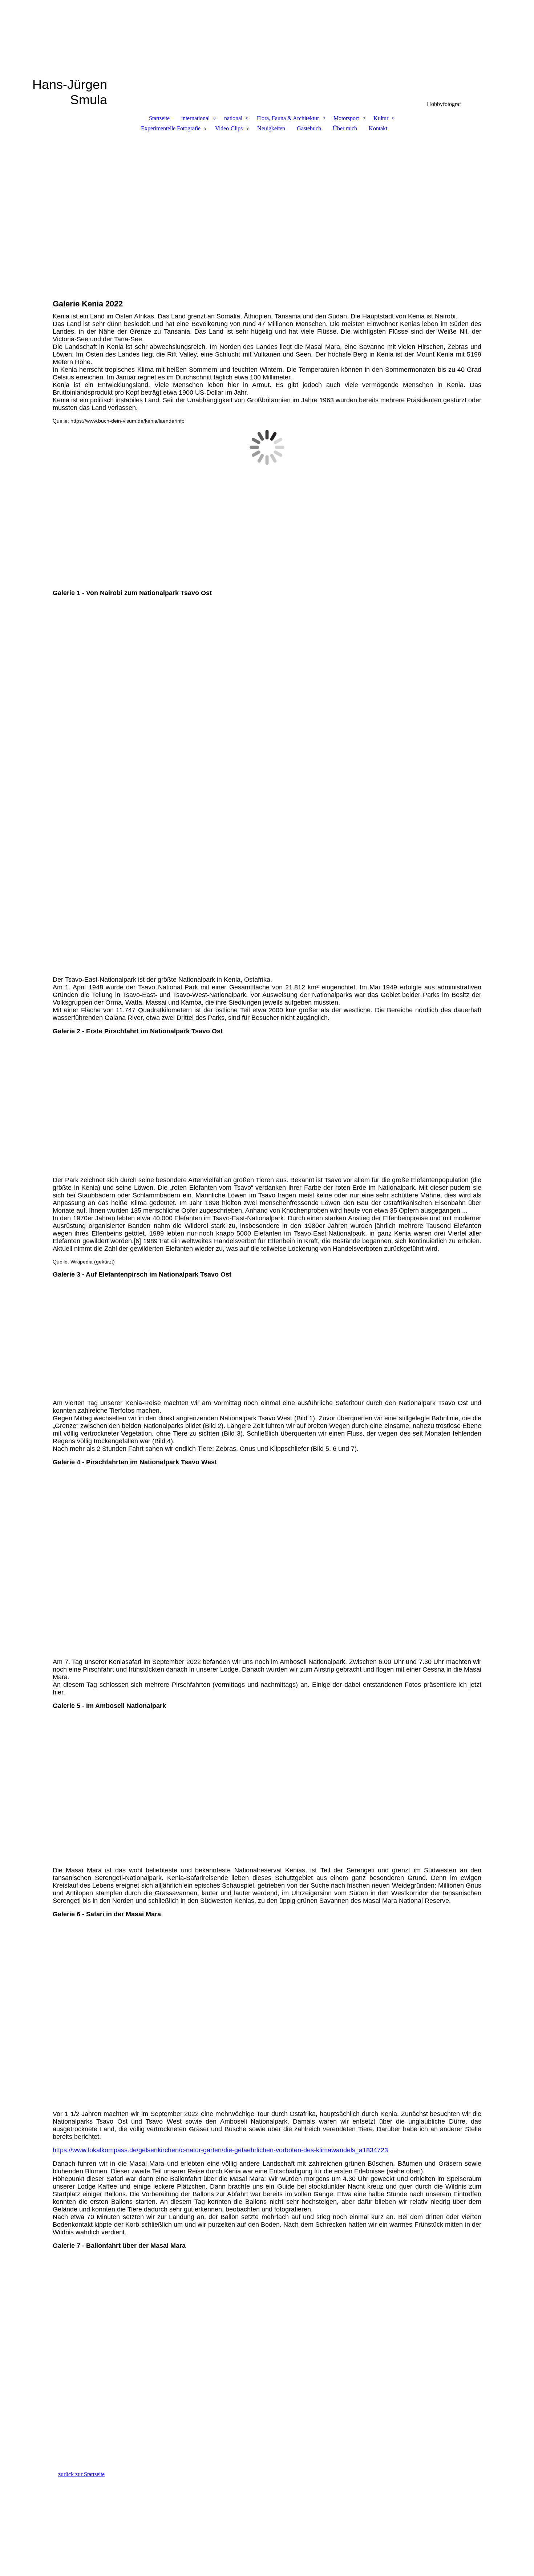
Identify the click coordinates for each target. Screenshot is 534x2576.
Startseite (159, 118)
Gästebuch (309, 128)
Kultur (381, 118)
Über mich (345, 128)
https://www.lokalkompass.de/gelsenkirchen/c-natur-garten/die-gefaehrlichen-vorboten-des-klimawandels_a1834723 (220, 2150)
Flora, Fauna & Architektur (288, 118)
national (233, 118)
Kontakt (378, 128)
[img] (267, 38)
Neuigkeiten (271, 128)
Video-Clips (229, 128)
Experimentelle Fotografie (171, 128)
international (195, 118)
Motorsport (346, 118)
